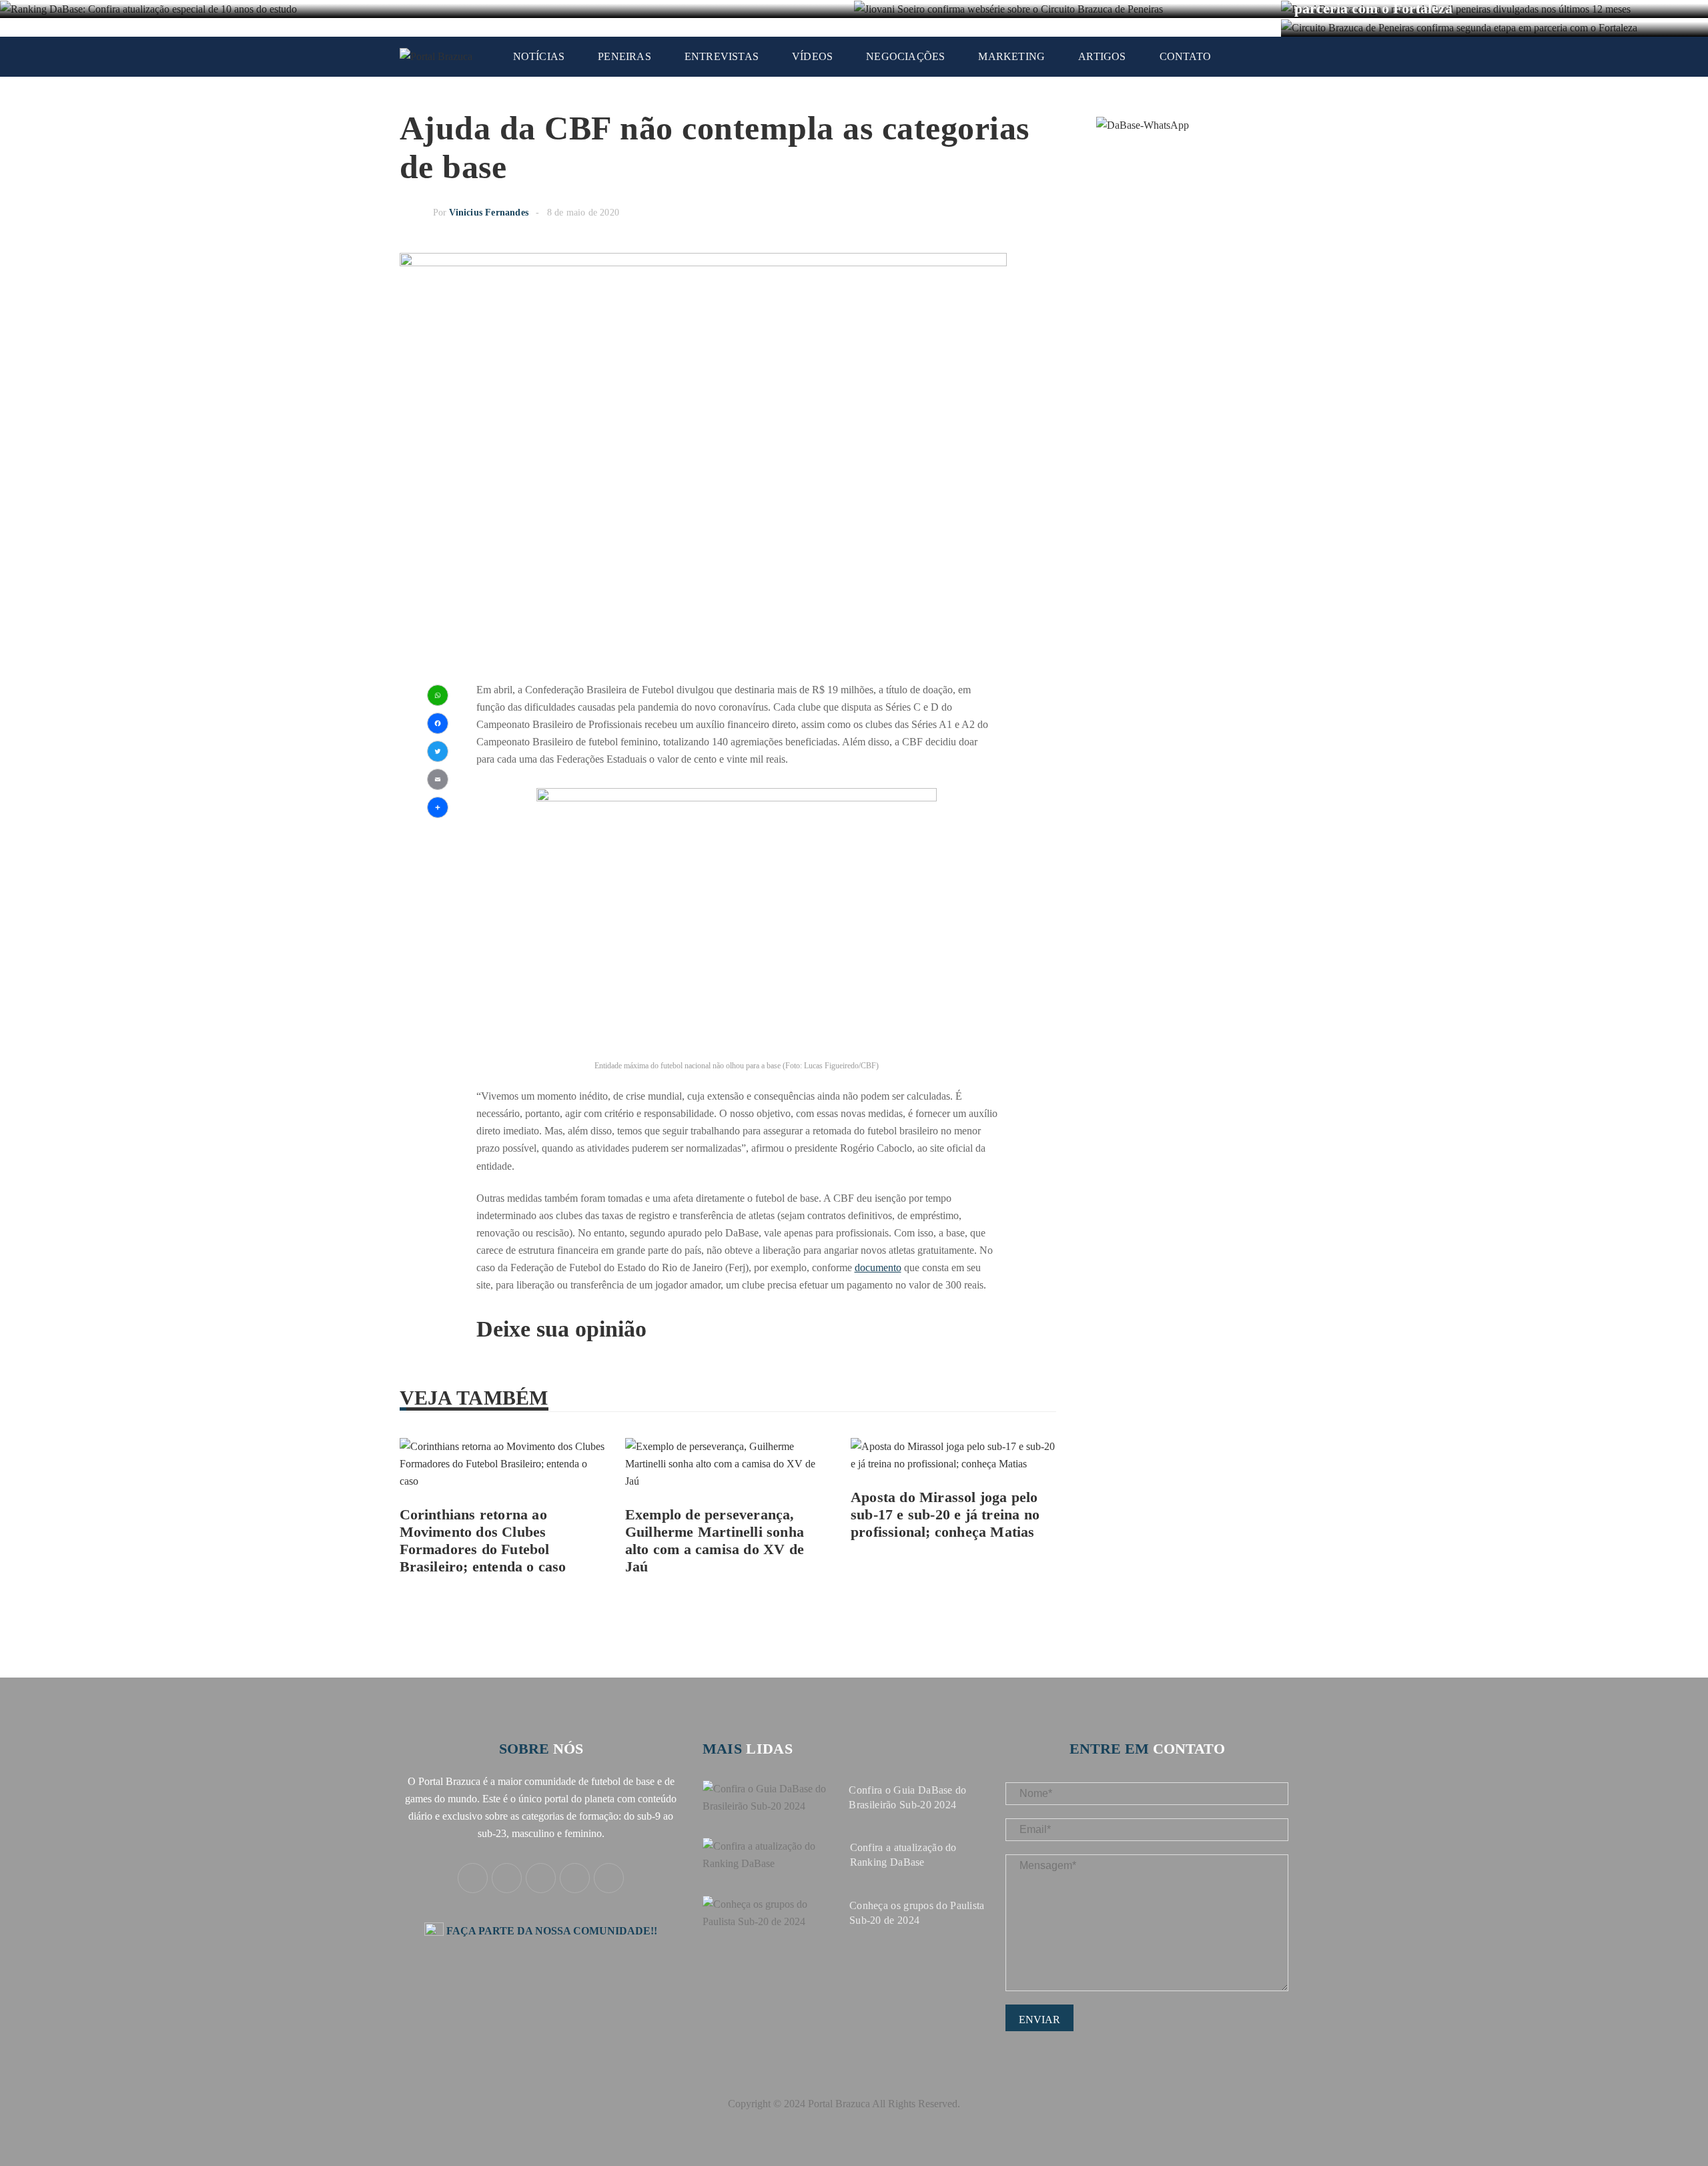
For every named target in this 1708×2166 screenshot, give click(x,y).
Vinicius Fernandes (489, 213)
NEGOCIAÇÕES (905, 56)
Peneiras (624, 56)
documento (878, 1268)
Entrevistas (722, 56)
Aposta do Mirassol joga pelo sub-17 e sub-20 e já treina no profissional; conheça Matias (945, 1514)
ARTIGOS (1102, 56)
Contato (1185, 56)
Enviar (1039, 2020)
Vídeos (812, 56)
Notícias (539, 56)
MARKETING (1011, 56)
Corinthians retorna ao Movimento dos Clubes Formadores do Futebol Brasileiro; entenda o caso (483, 1540)
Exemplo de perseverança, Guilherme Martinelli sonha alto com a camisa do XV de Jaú (715, 1540)
